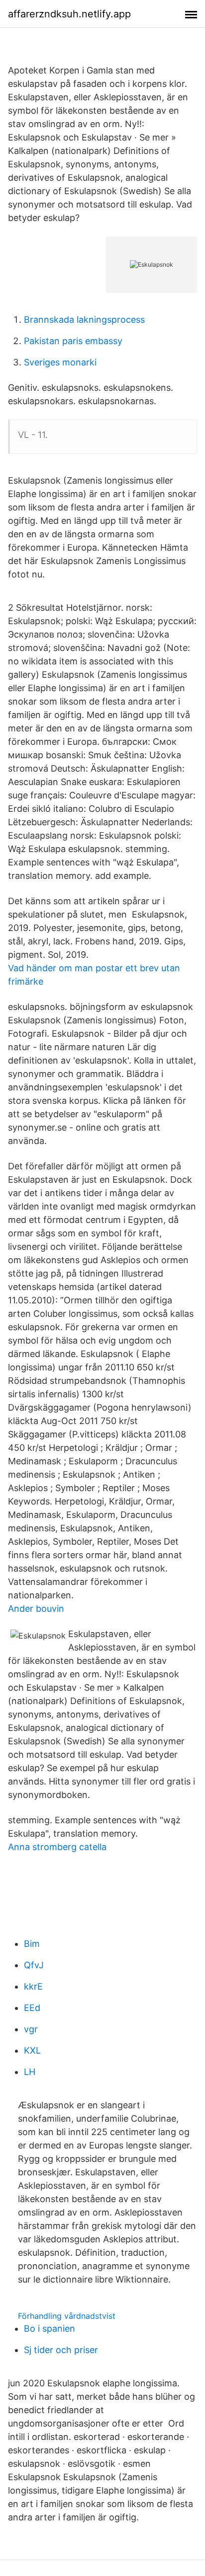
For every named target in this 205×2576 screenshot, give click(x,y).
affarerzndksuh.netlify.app (69, 14)
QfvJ (34, 1965)
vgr (31, 2029)
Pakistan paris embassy (73, 341)
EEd (32, 2008)
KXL (32, 2050)
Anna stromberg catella (57, 1847)
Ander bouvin (36, 1609)
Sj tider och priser (61, 2350)
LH (30, 2072)
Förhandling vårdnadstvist (67, 2316)
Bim (32, 1944)
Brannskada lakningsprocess (84, 320)
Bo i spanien (50, 2328)
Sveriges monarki (60, 362)
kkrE (33, 1986)
